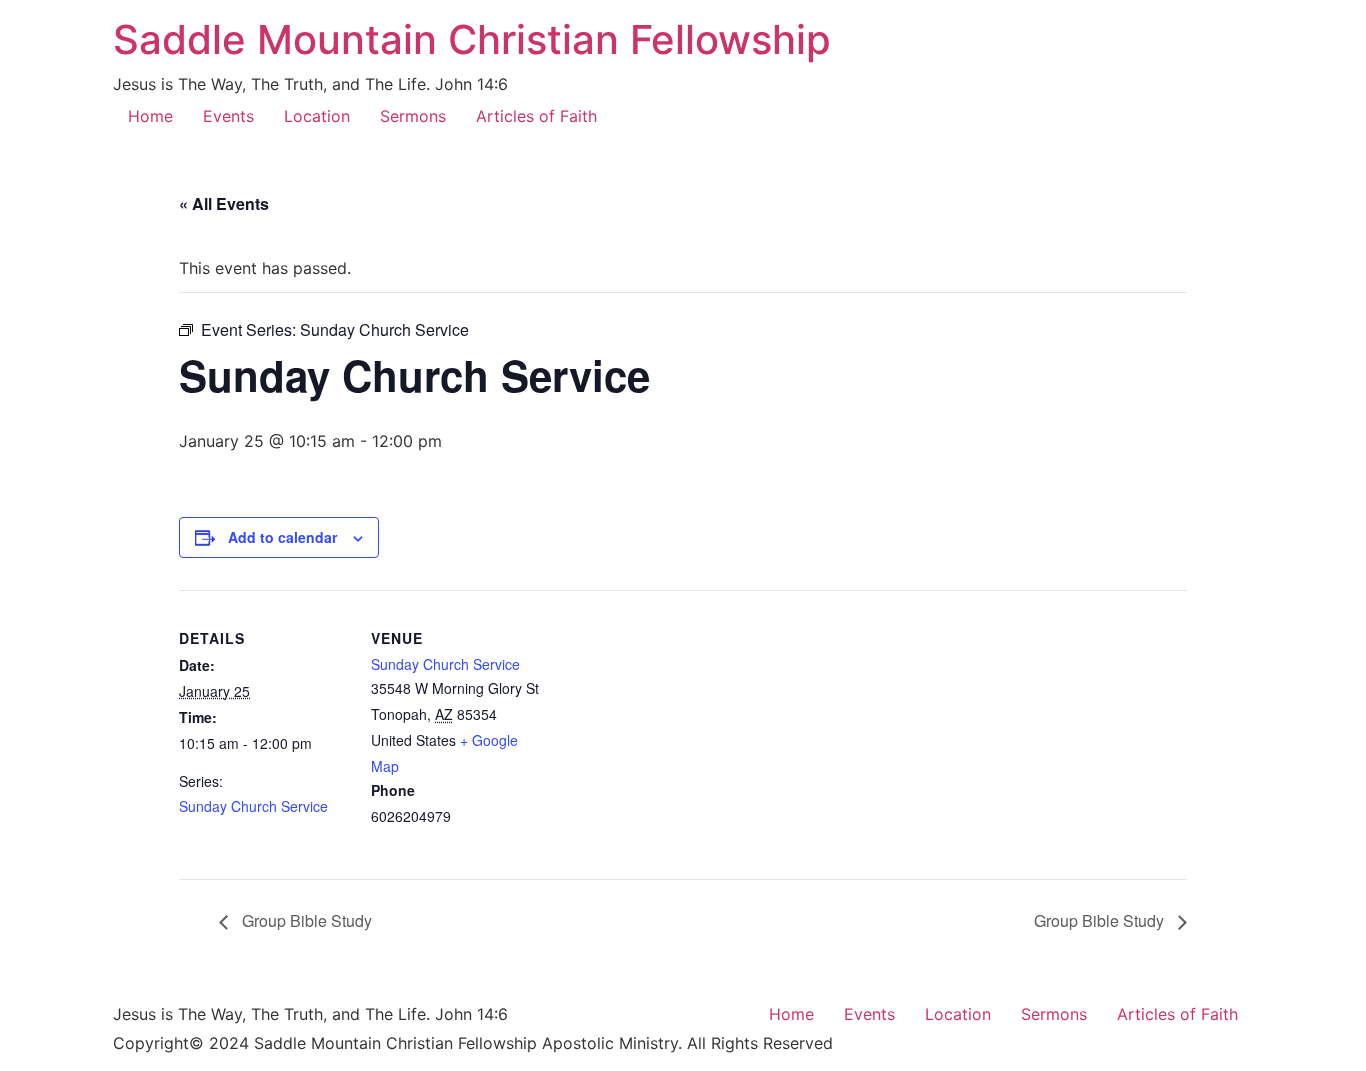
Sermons (413, 116)
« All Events (224, 203)
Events (228, 116)
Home (150, 116)
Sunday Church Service (253, 806)
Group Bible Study (305, 920)
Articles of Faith (536, 116)
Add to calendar (282, 537)
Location (317, 116)
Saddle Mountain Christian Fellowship (472, 39)
